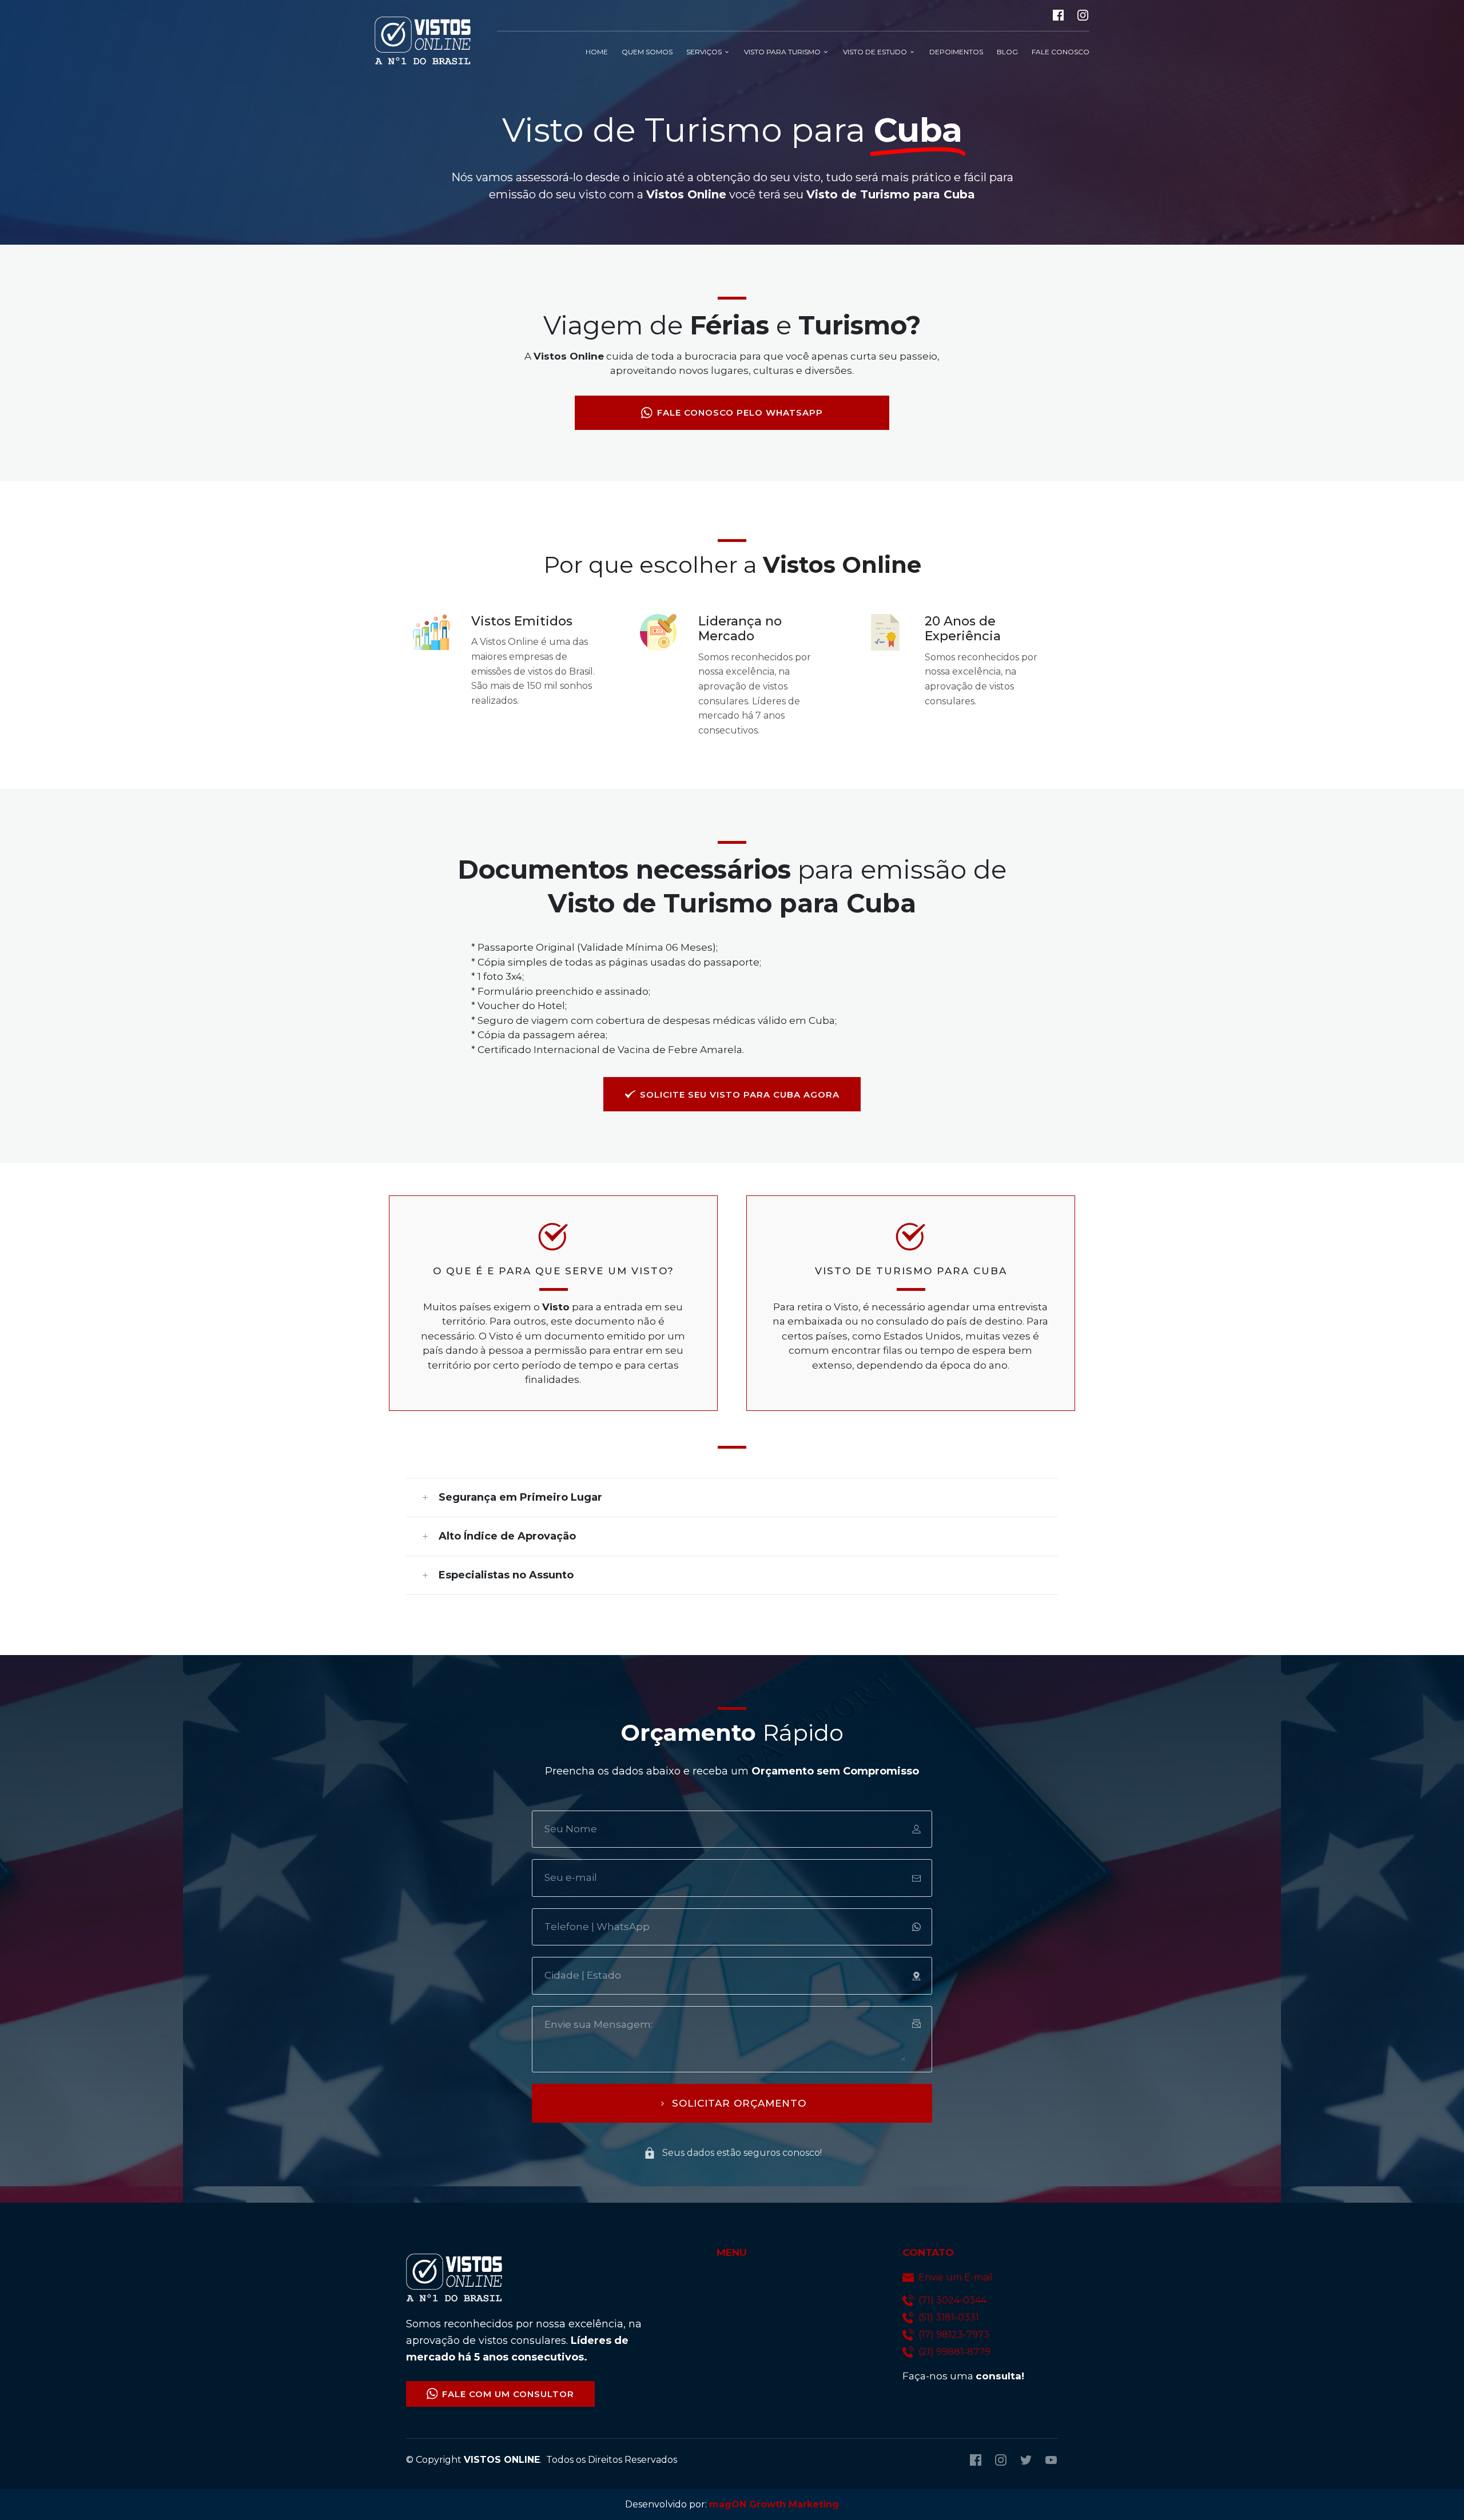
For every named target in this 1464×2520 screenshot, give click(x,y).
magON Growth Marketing (774, 2504)
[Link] (1058, 15)
